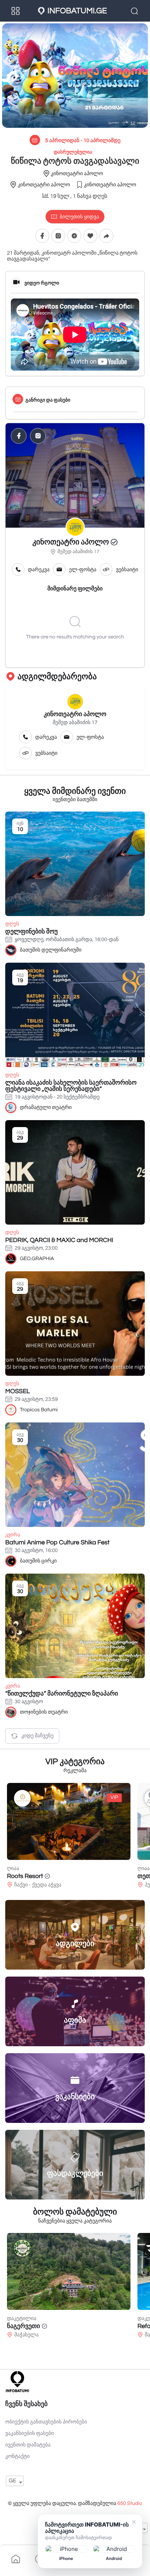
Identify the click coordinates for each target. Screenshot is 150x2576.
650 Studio (130, 2504)
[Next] (150, 1835)
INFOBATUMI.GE (77, 11)
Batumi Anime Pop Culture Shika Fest (57, 1542)
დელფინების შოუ (31, 932)
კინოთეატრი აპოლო (71, 542)
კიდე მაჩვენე (37, 1736)
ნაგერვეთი (24, 2326)
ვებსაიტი (127, 570)
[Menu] (16, 11)
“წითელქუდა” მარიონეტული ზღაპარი (62, 1694)
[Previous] (0, 1835)
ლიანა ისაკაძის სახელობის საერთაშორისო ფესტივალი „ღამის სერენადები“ (71, 1086)
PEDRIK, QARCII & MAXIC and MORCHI (59, 1240)
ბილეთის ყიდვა (79, 217)
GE (12, 2481)
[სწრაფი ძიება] (135, 11)
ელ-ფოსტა (83, 570)
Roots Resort (25, 1876)
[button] (74, 236)
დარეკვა (39, 570)
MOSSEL (18, 1391)
